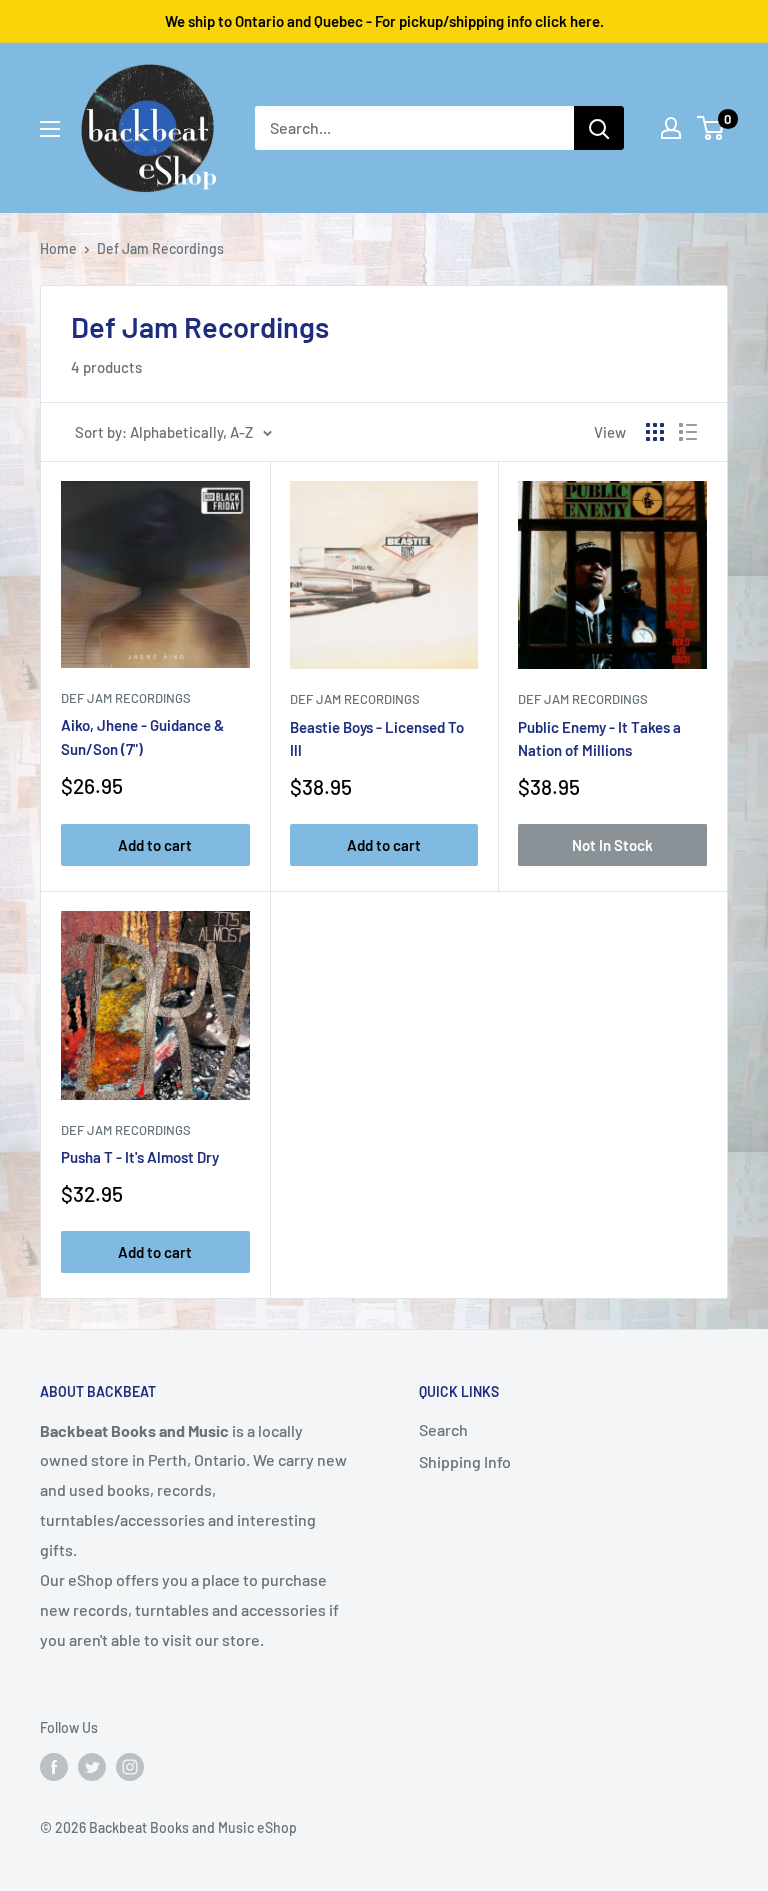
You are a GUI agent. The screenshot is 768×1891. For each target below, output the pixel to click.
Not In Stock (612, 845)
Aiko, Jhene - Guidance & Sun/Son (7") (142, 736)
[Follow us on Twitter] (92, 1766)
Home (58, 248)
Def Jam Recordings (126, 698)
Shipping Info (465, 1461)
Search (443, 1429)
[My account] (671, 128)
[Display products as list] (688, 432)
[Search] (599, 128)
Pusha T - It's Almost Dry (140, 1157)
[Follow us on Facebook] (54, 1766)
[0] (711, 128)
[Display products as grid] (655, 432)
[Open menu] (50, 129)
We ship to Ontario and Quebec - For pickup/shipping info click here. (384, 21)
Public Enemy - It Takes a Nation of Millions (599, 738)
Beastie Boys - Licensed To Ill (377, 738)
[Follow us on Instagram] (130, 1766)
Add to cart (155, 845)
